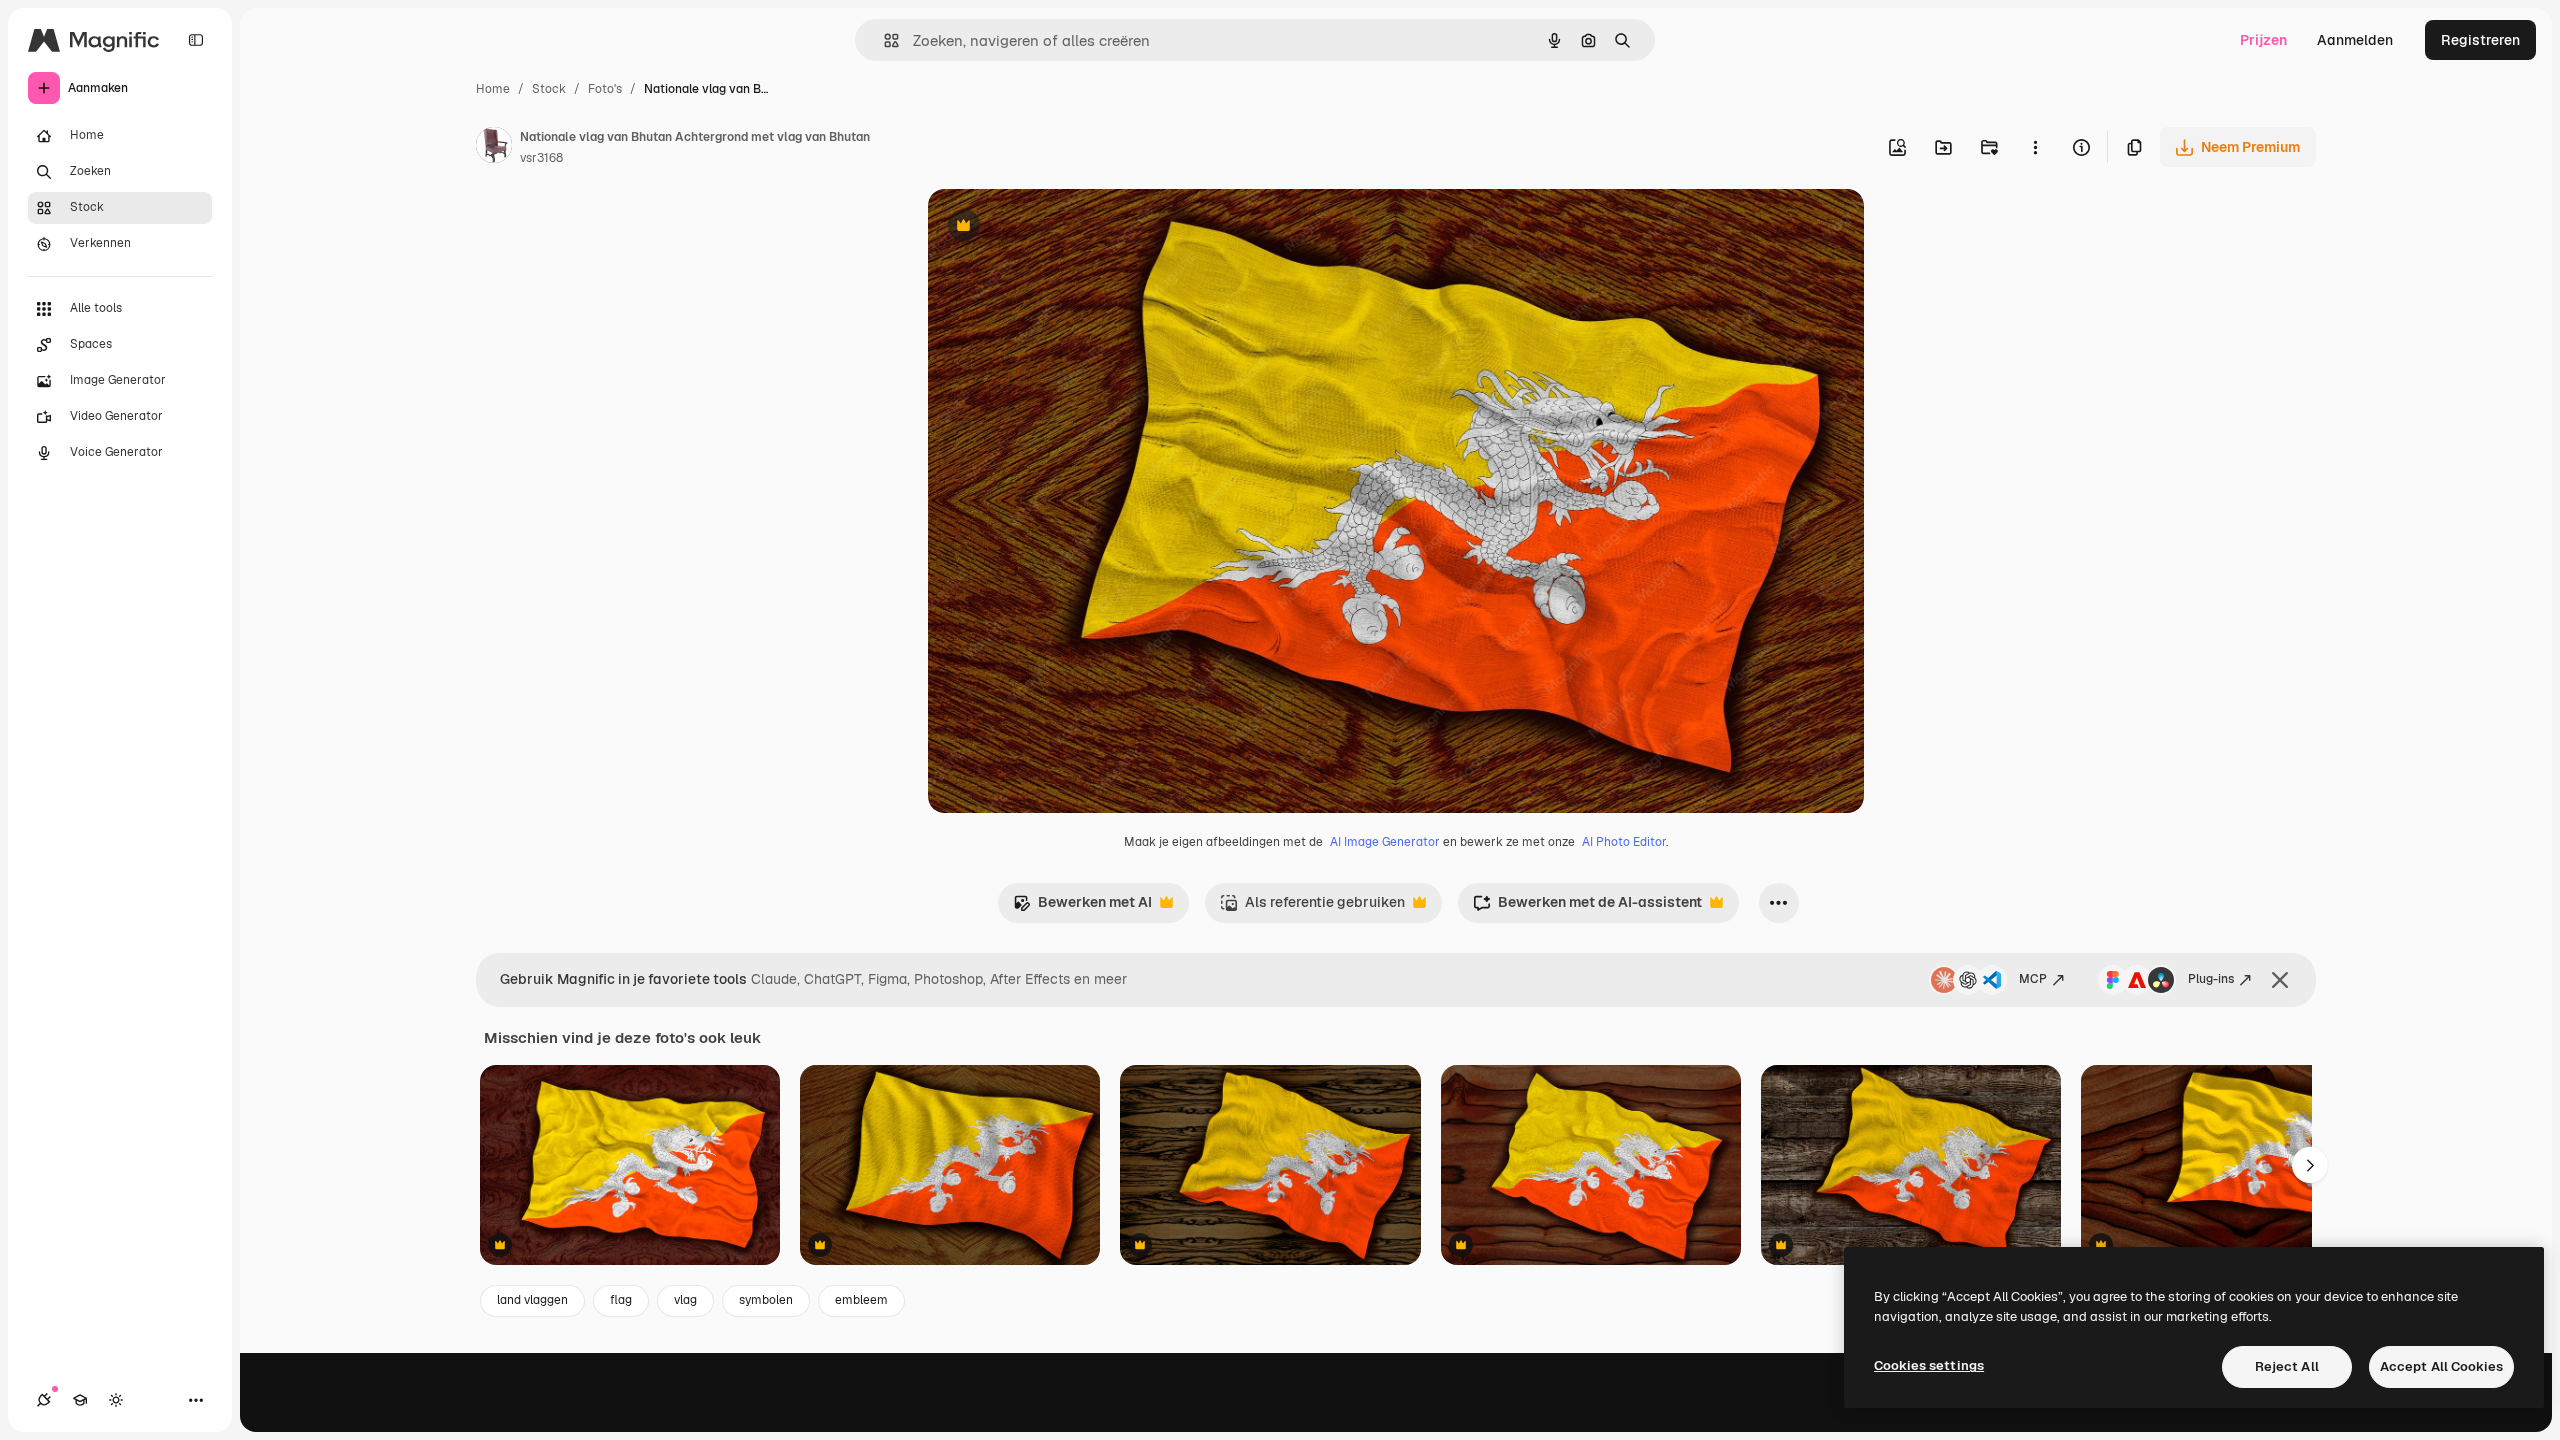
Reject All (2287, 1366)
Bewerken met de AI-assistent (1587, 907)
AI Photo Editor (1624, 842)
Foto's (605, 89)
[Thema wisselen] (116, 1400)
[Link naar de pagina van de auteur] (494, 148)
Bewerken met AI (1082, 907)
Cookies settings (1929, 1365)
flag (621, 1300)
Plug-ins (2211, 979)
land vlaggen (532, 1300)
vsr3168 (541, 158)
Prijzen (2263, 40)
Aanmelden (2355, 40)
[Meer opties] (2035, 147)
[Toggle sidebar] (196, 40)
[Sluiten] (2280, 980)
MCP (2033, 979)
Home (493, 89)
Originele (1059, 227)
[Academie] (80, 1400)
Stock (549, 89)
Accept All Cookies (2441, 1366)
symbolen (766, 1300)
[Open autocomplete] (883, 40)
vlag (685, 1300)
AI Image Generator (1385, 842)
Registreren (2480, 40)
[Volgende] (2310, 1165)
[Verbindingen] (44, 1400)
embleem (861, 1300)
